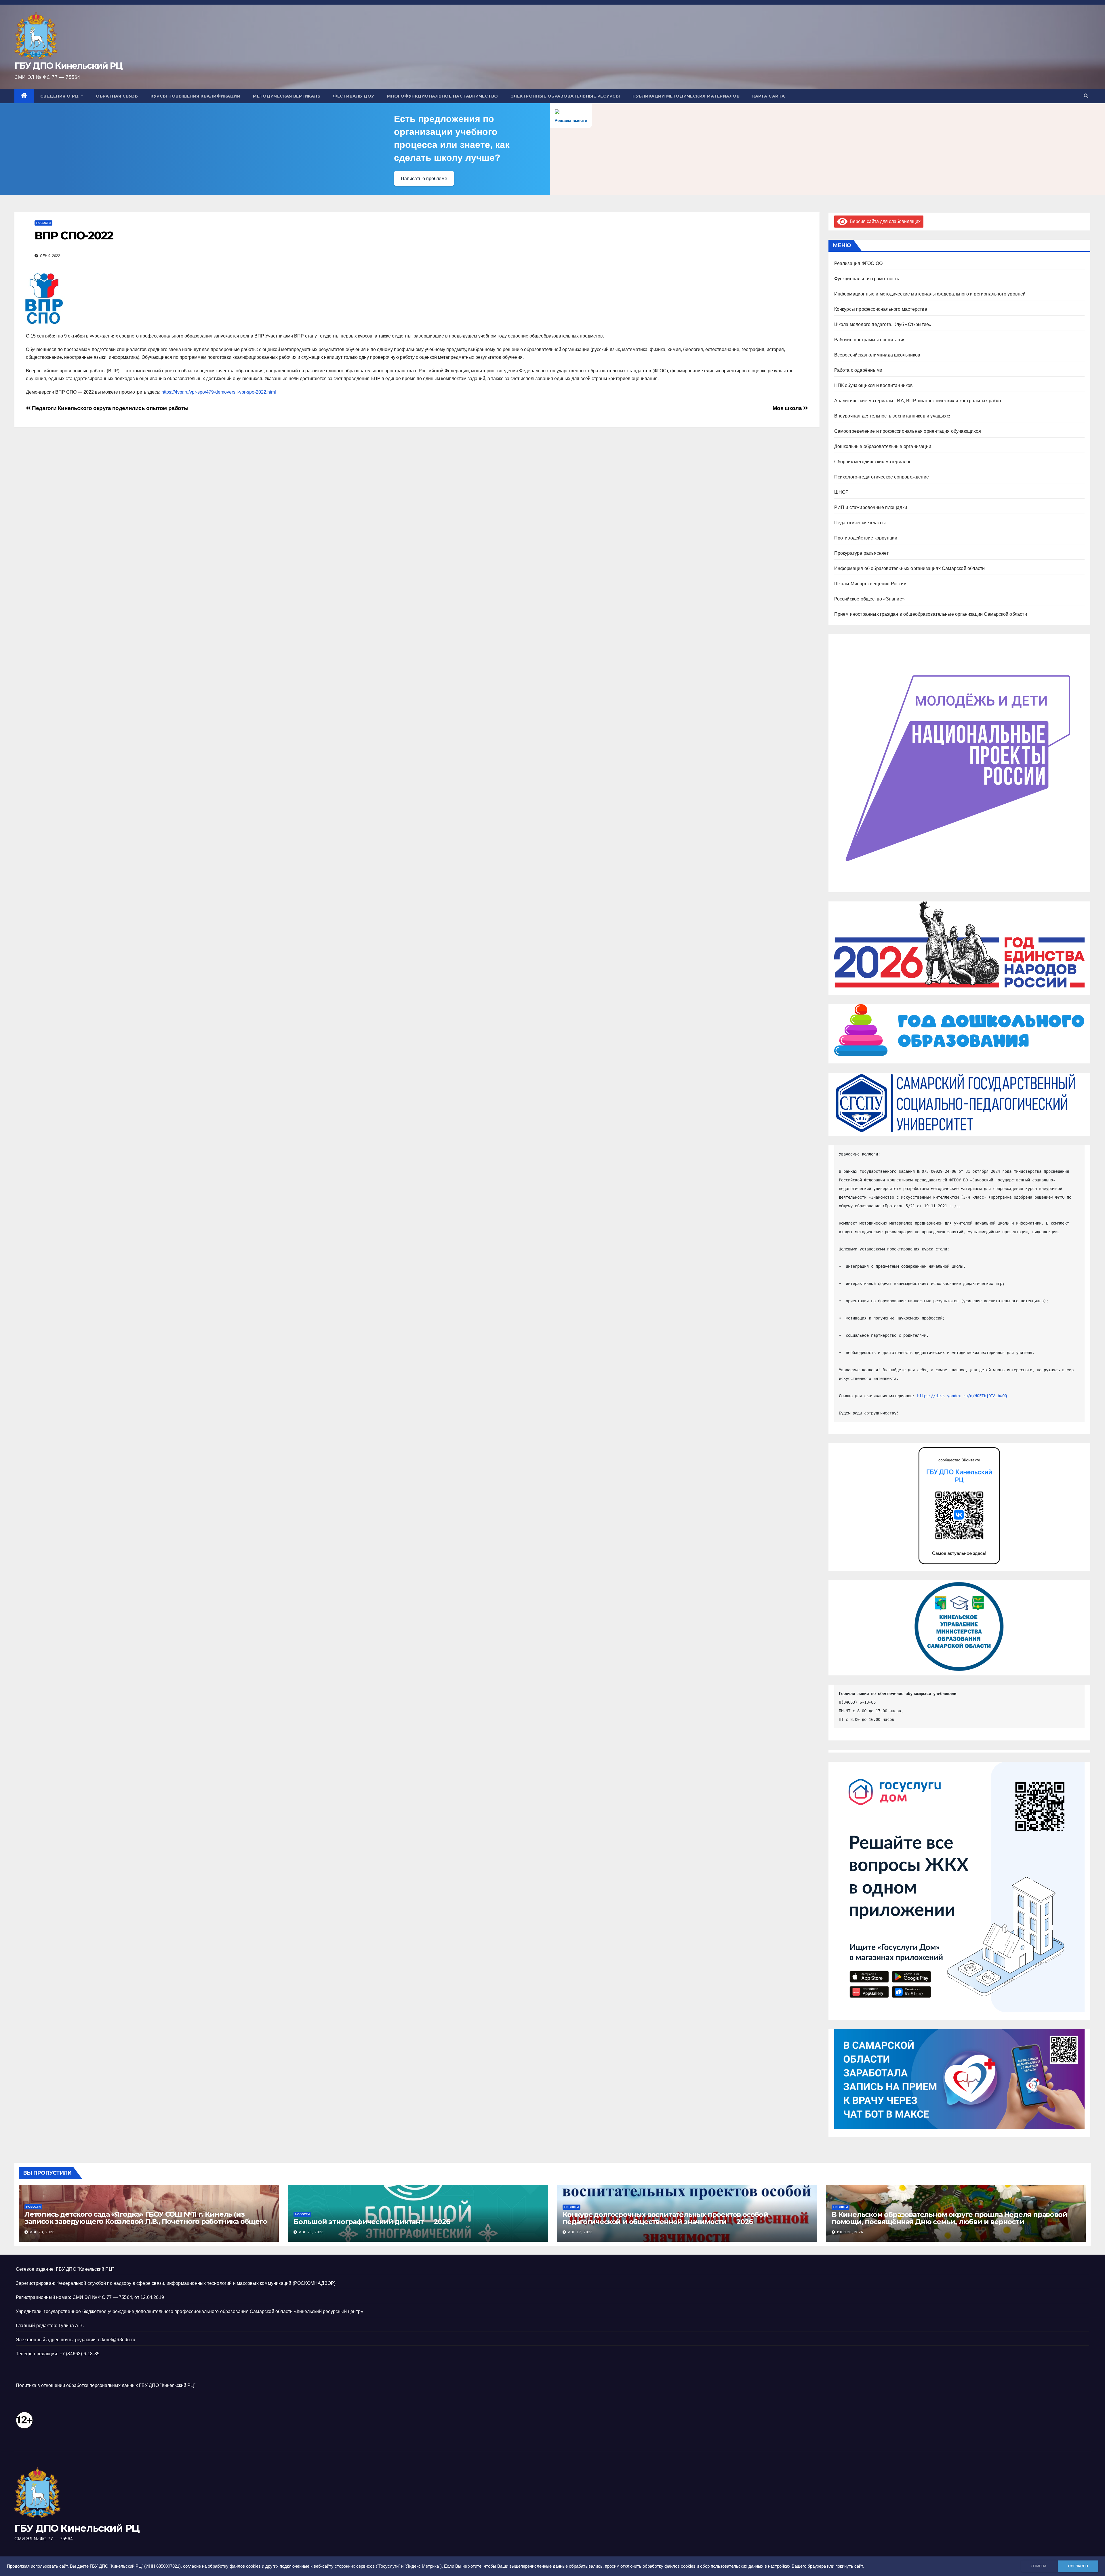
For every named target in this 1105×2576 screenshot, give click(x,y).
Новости (43, 223)
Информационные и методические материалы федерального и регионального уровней (930, 294)
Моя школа (788, 408)
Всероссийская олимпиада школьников (877, 355)
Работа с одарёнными (858, 370)
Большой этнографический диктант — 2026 (372, 2222)
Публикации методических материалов (686, 96)
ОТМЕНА (1039, 2566)
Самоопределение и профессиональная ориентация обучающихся (908, 431)
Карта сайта (769, 96)
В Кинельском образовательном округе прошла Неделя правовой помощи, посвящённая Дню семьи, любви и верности (949, 2218)
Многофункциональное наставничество (443, 96)
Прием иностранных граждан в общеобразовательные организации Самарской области (931, 614)
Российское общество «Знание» (870, 599)
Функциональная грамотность (867, 279)
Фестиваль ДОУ (354, 96)
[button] (1086, 96)
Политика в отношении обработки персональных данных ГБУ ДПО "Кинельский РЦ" (106, 2385)
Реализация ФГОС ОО (859, 263)
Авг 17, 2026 (580, 2232)
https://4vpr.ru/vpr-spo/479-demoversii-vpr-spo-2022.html (219, 392)
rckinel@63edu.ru (117, 2340)
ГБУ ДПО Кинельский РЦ (68, 66)
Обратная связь (117, 96)
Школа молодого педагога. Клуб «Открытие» (883, 324)
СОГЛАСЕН (1078, 2566)
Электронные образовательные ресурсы (565, 96)
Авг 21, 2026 (311, 2232)
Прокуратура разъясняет (861, 553)
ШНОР (842, 492)
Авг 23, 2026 (42, 2232)
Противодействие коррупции (866, 538)
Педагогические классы (860, 523)
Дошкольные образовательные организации (883, 446)
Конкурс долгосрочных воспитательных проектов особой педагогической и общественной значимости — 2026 (665, 2218)
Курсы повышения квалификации (195, 96)
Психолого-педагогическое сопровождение (882, 477)
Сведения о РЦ (60, 96)
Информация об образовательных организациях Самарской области (910, 568)
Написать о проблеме (424, 179)
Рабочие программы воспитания (870, 340)
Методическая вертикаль (287, 96)
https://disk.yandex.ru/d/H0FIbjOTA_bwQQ (962, 1396)
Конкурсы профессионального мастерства (881, 309)
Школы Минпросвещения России (870, 584)
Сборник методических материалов (873, 462)
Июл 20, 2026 (850, 2232)
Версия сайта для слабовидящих (884, 221)
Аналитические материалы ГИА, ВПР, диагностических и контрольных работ (918, 401)
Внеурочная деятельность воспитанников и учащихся (893, 416)
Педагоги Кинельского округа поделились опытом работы (109, 408)
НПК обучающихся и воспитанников (874, 385)
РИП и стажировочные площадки (871, 507)
